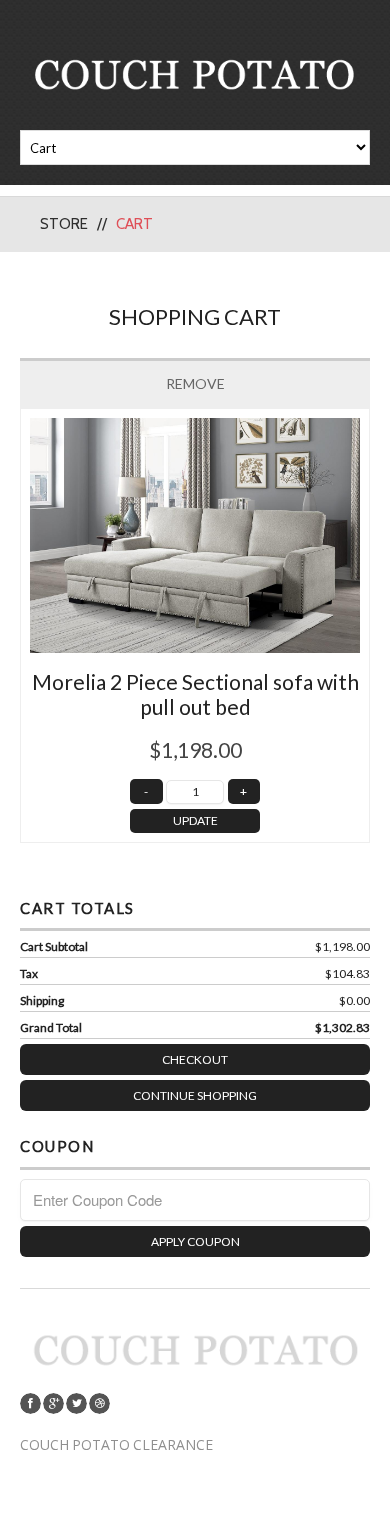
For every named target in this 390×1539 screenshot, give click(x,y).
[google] (53, 1403)
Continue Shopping (195, 1095)
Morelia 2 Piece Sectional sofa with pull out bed (195, 694)
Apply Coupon (195, 1241)
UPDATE (195, 820)
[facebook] (30, 1403)
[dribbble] (99, 1403)
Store (64, 224)
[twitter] (76, 1403)
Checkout (195, 1059)
